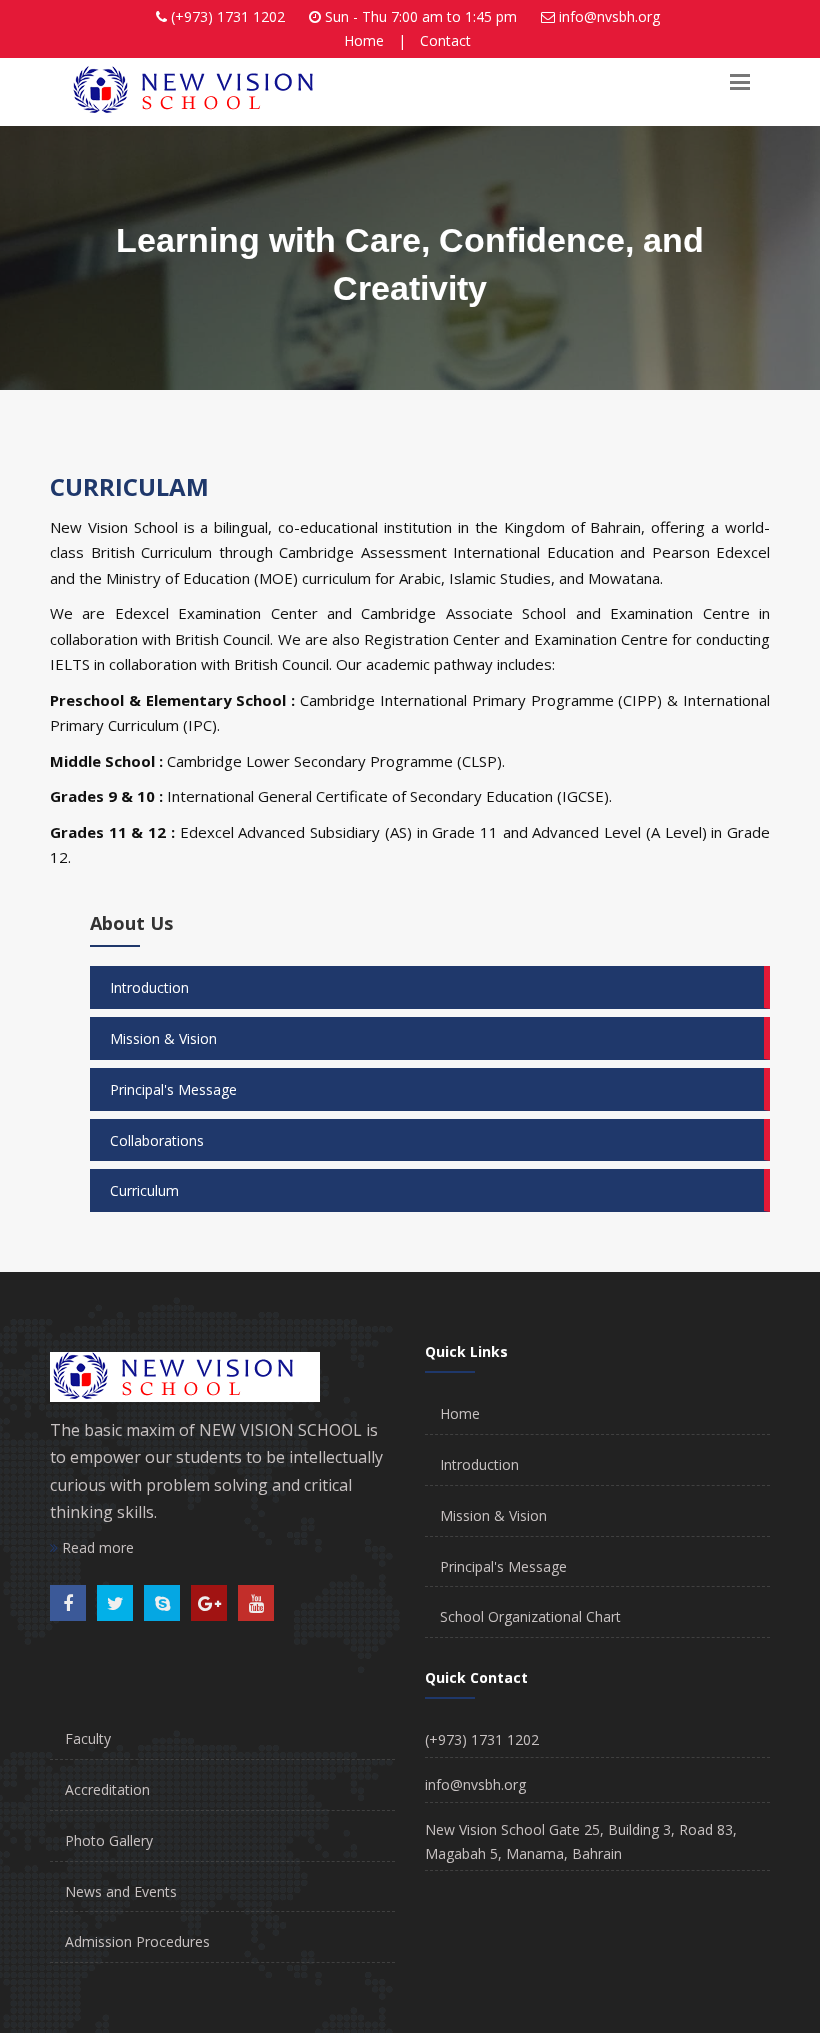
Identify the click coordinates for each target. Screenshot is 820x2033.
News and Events (121, 1891)
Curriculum (144, 1190)
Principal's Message (173, 1089)
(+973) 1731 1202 (228, 16)
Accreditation (107, 1789)
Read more (96, 1547)
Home (364, 40)
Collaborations (157, 1140)
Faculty (88, 1738)
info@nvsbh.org (609, 16)
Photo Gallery (109, 1840)
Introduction (149, 987)
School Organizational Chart (530, 1616)
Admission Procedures (137, 1941)
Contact (445, 40)
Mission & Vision (163, 1038)
